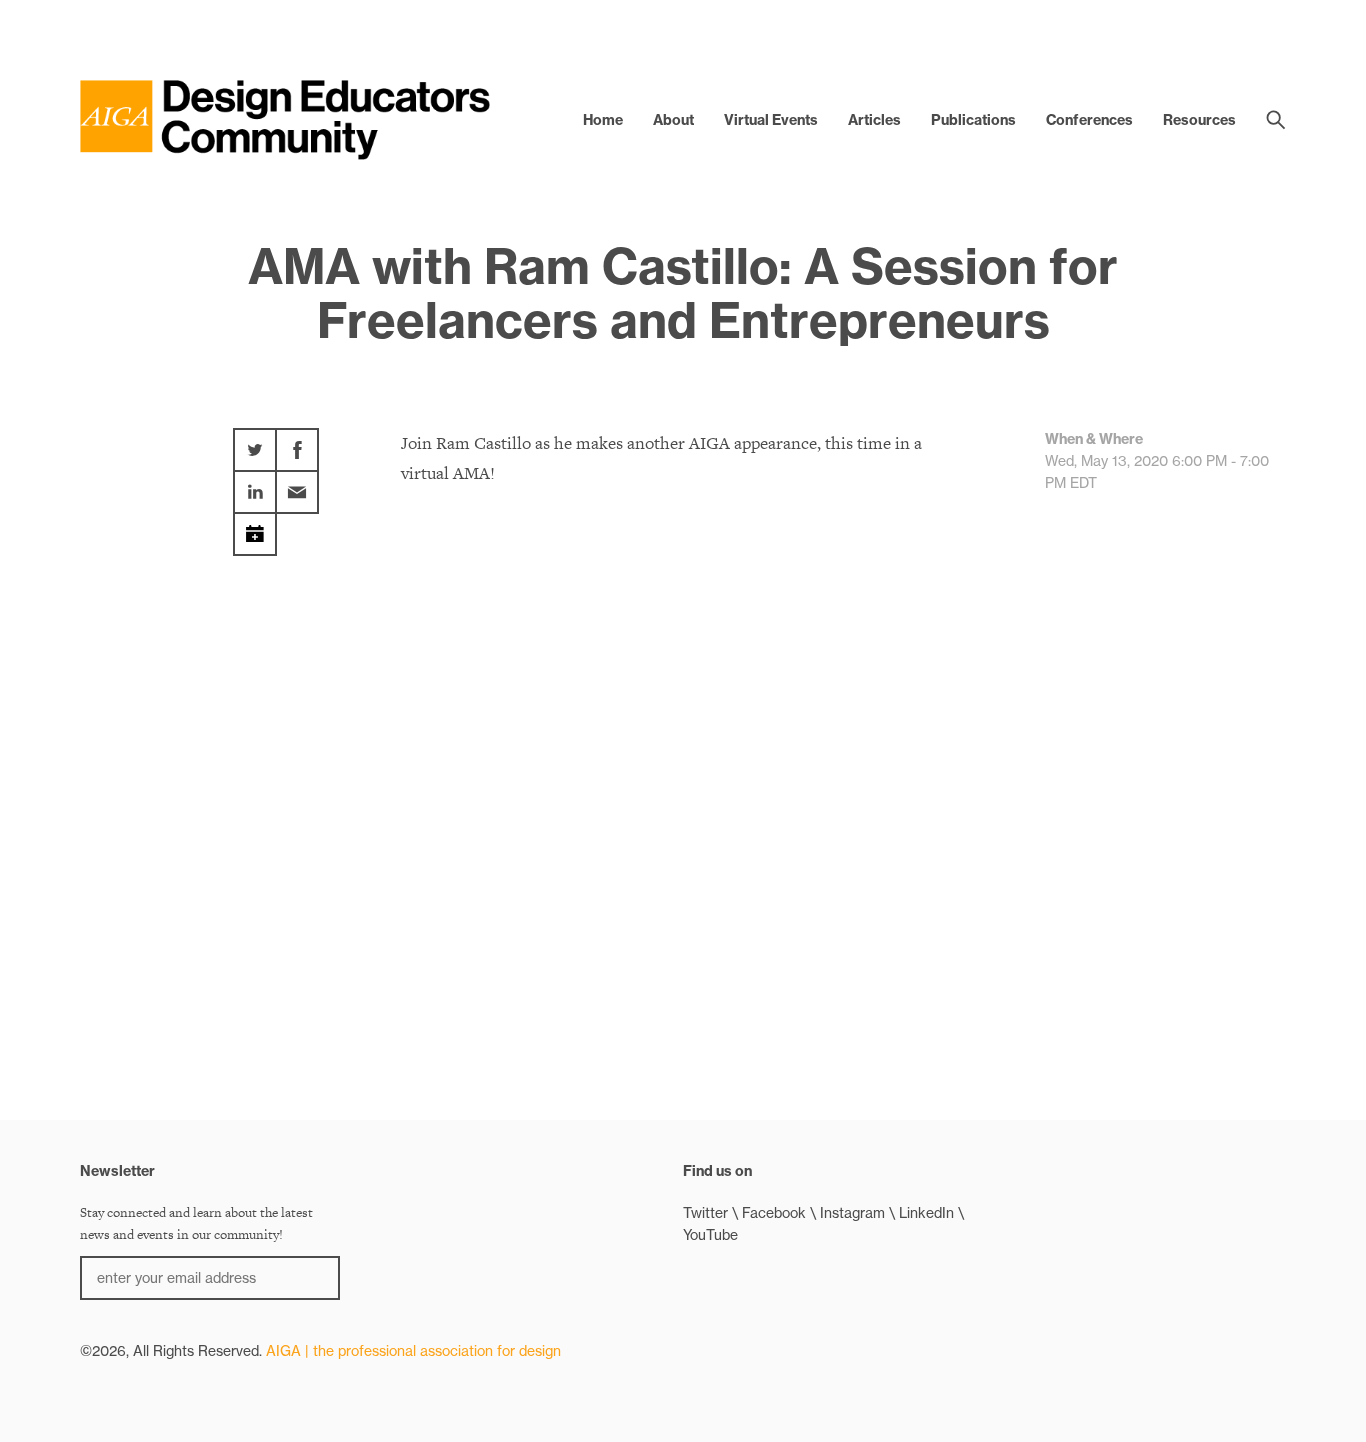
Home (603, 120)
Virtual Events (771, 120)
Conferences (1089, 120)
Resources (1199, 120)
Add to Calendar (255, 527)
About (673, 120)
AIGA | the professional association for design (413, 1351)
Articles (874, 120)
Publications (973, 120)
